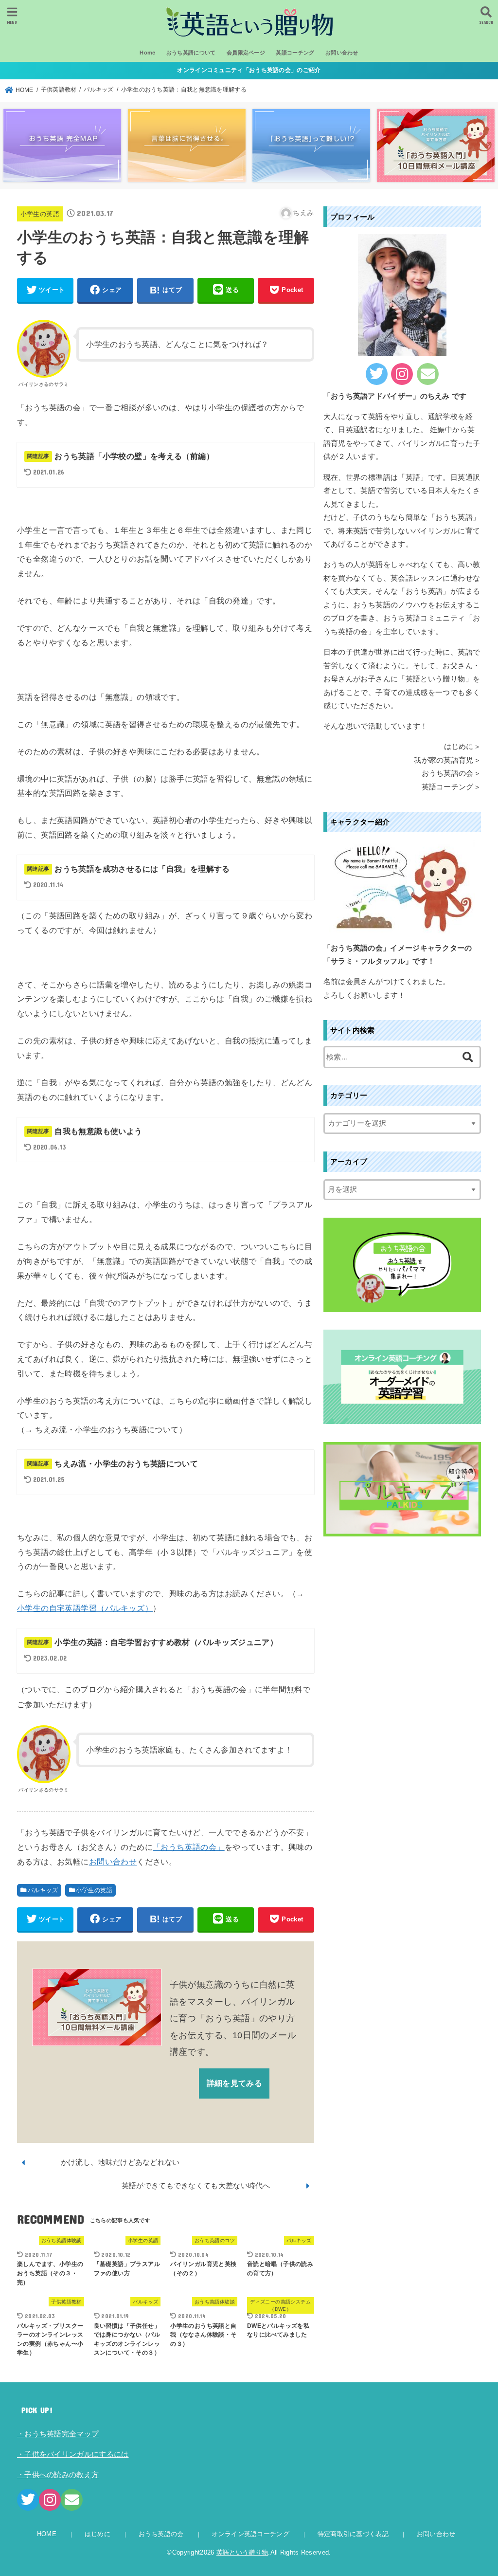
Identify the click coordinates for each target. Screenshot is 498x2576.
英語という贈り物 (242, 2552)
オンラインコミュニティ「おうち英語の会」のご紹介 (249, 70)
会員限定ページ (246, 53)
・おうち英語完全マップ (58, 2434)
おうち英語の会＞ (451, 773)
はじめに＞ (463, 747)
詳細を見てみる (234, 2083)
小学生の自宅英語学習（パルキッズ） (85, 1608)
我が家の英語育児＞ (447, 760)
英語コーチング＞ (451, 787)
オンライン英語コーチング (250, 2534)
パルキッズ (43, 1890)
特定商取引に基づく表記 (353, 2534)
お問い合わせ (342, 53)
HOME (47, 2534)
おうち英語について (191, 53)
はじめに (98, 2534)
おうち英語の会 (161, 2534)
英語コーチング (295, 53)
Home (147, 53)
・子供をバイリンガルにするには (73, 2454)
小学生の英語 (40, 214)
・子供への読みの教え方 (58, 2475)
